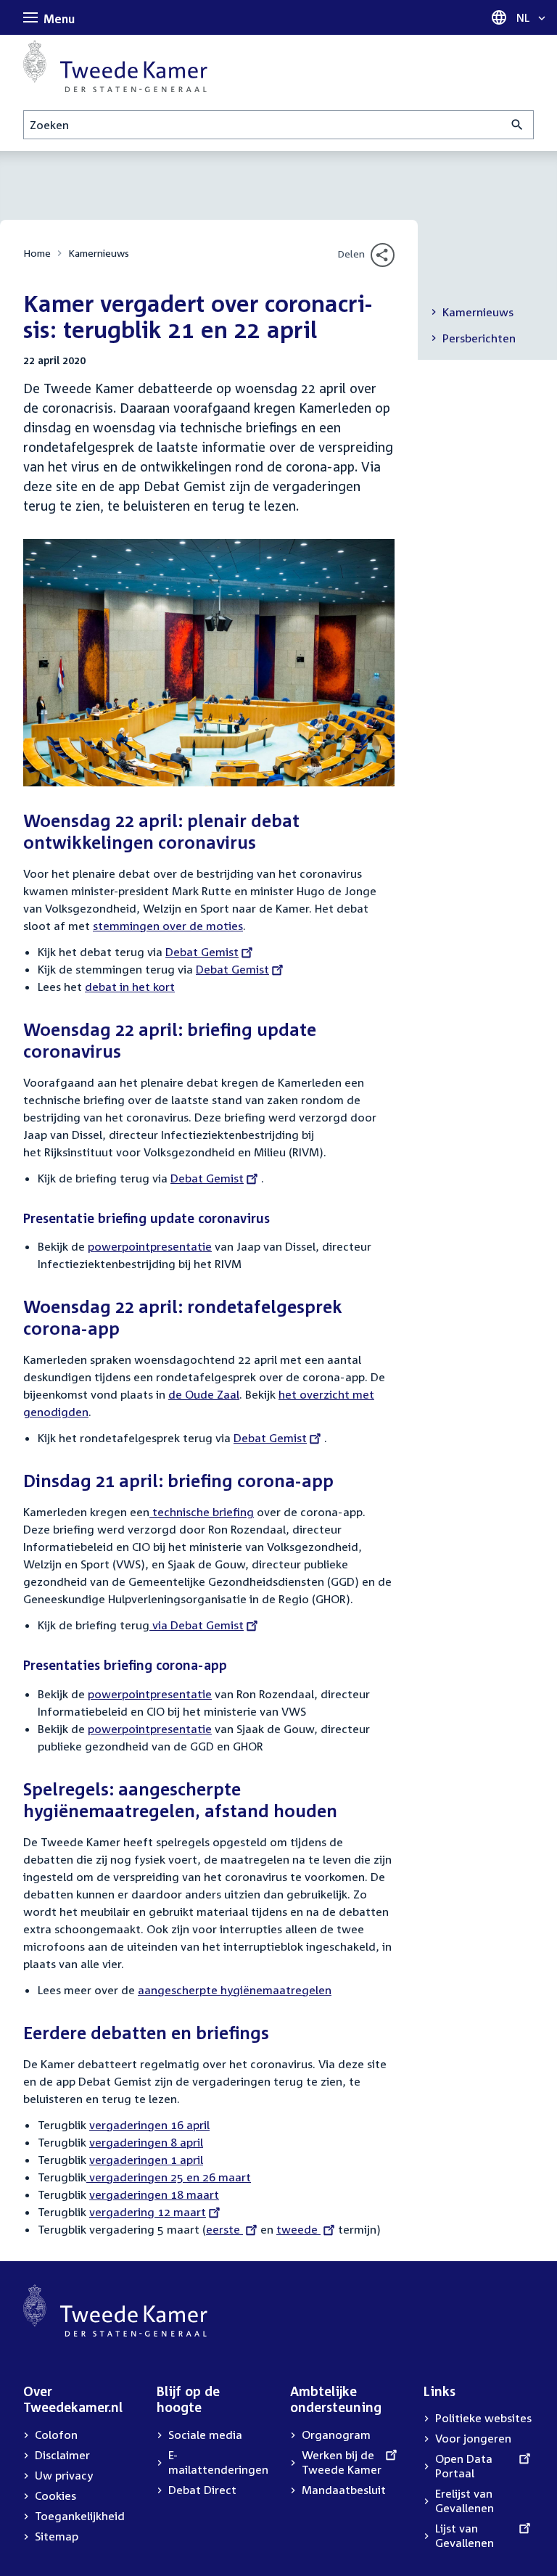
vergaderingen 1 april (146, 2160)
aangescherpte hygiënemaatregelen (235, 1990)
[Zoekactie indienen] (517, 125)
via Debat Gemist (197, 1625)
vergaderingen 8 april (146, 2142)
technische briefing (202, 1512)
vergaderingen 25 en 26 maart (169, 2177)
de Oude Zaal (204, 1394)
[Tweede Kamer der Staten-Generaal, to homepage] (115, 66)
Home (37, 253)
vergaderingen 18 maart (154, 2194)
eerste (228, 2229)
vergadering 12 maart (148, 2212)
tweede (298, 2229)
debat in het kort (130, 987)
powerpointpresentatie (150, 1246)
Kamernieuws (99, 253)
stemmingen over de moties (168, 926)
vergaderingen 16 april (149, 2125)
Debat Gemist (202, 952)
